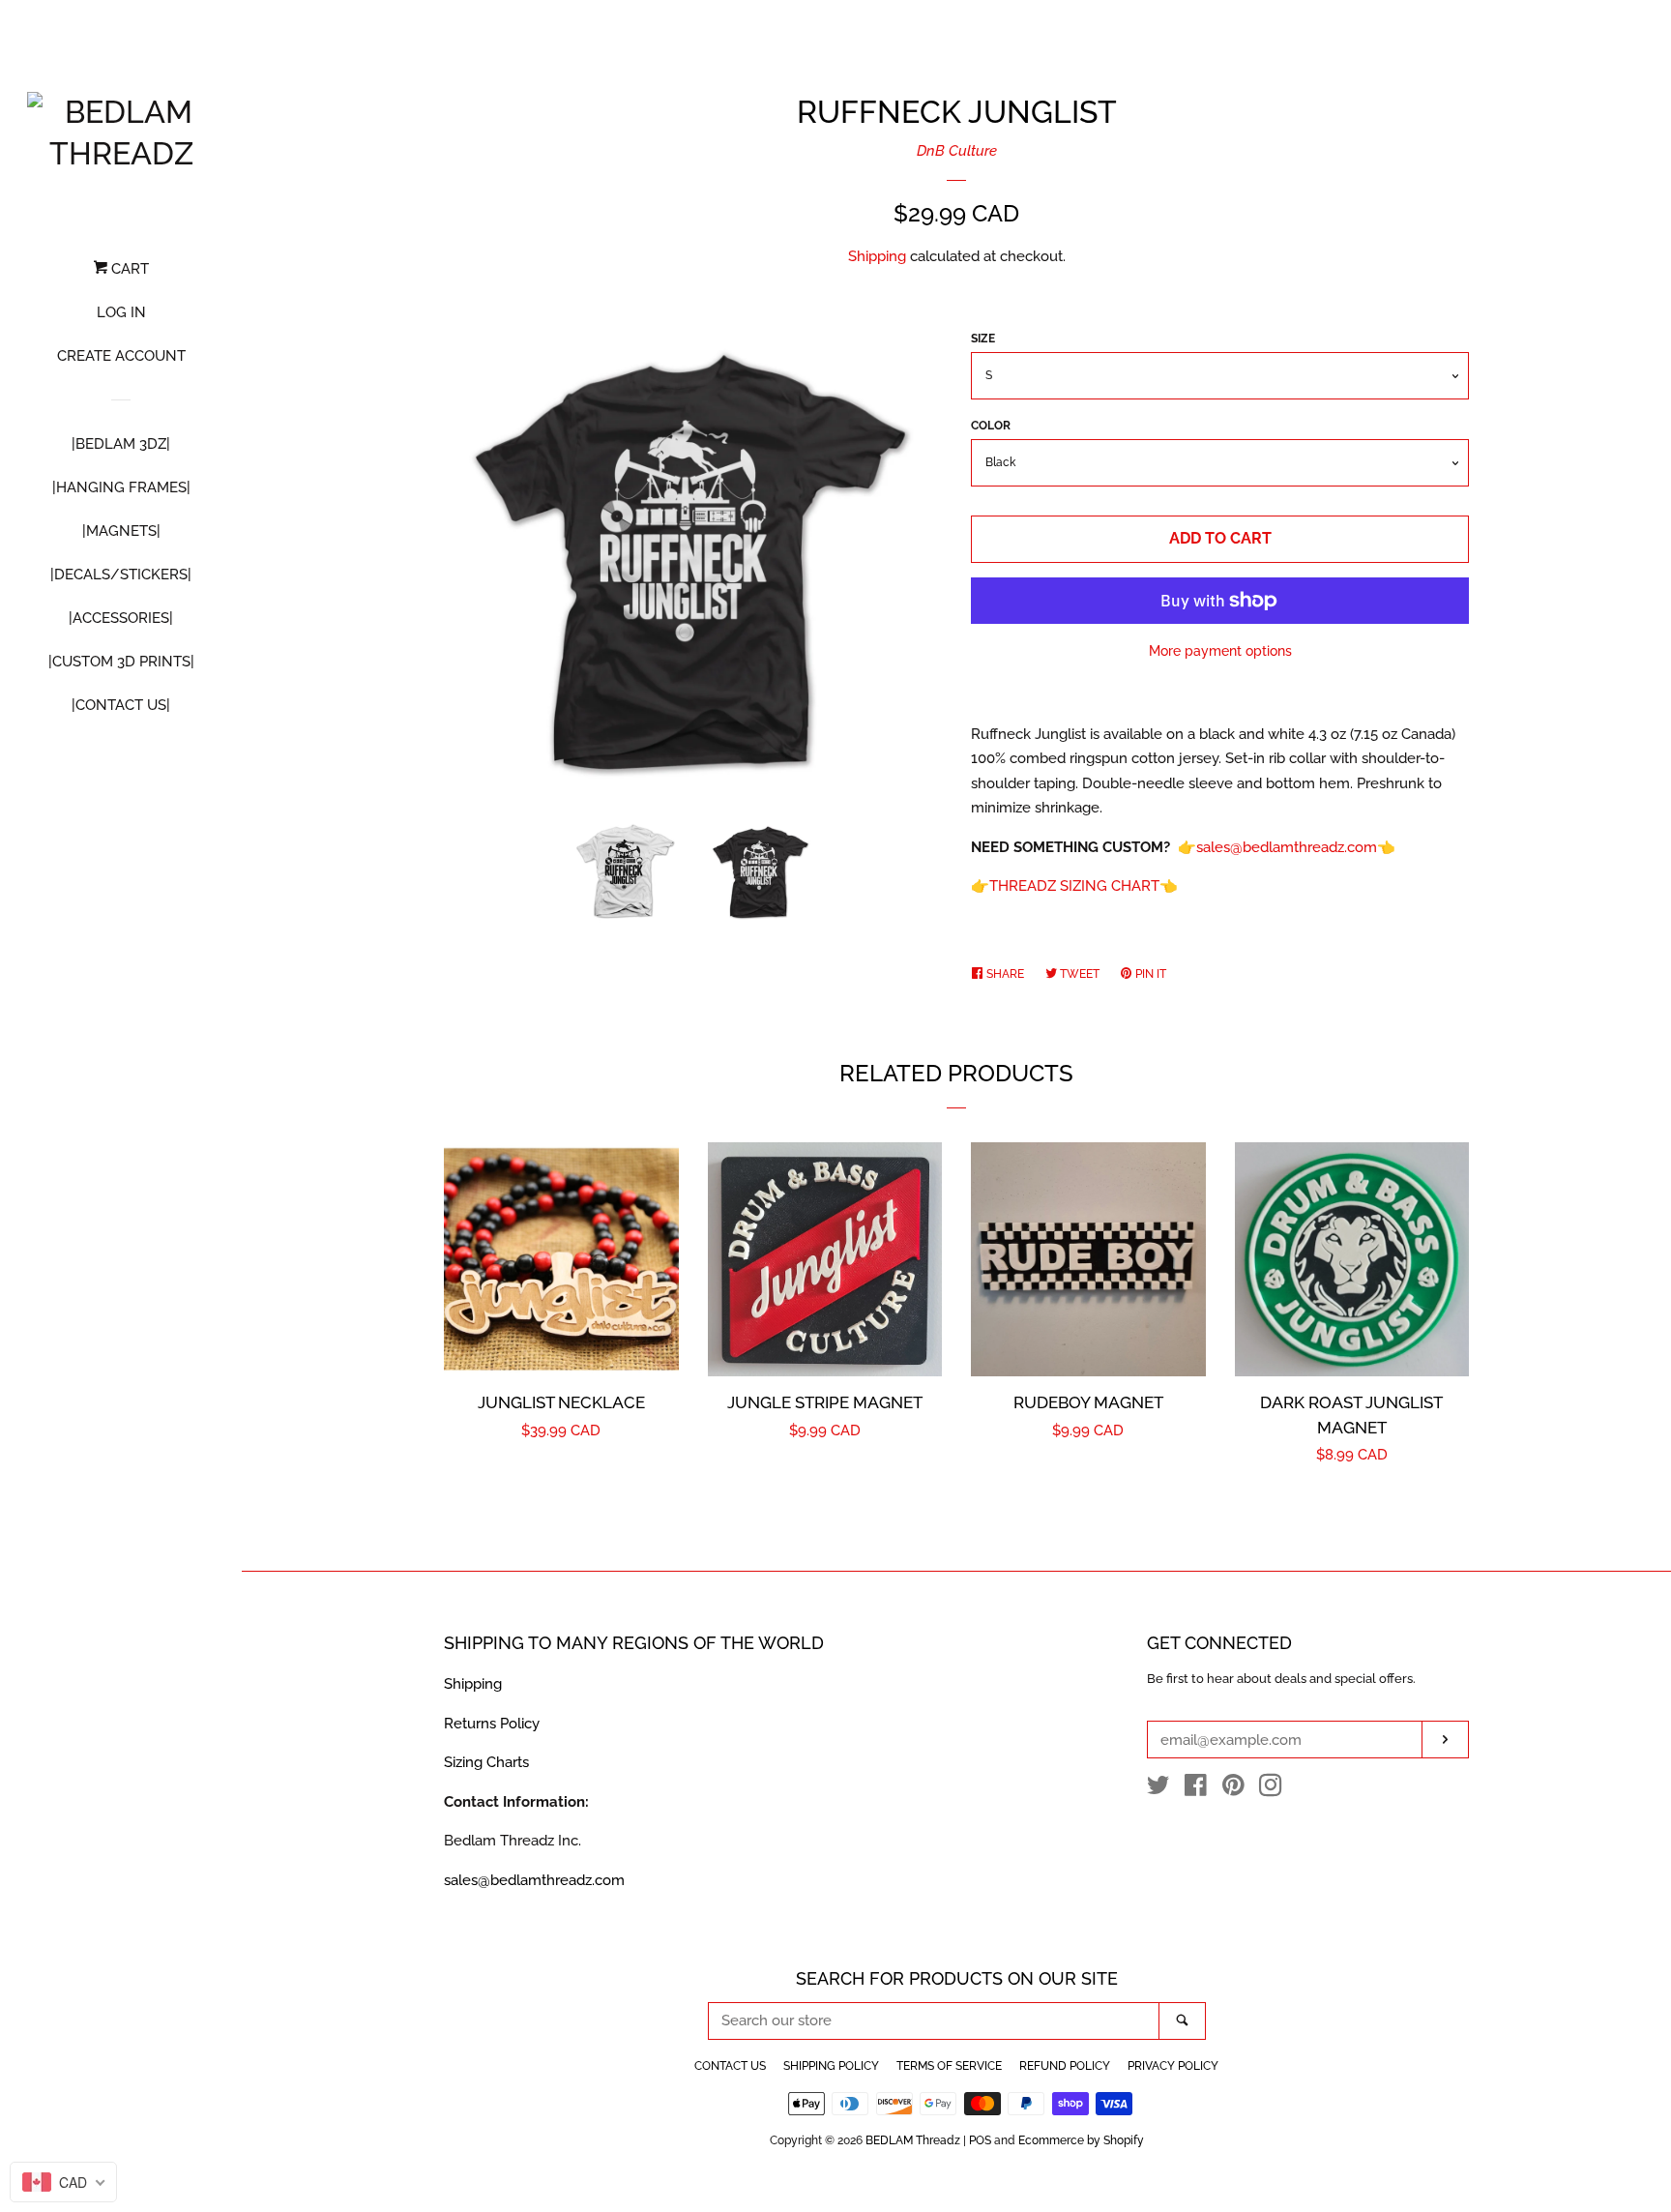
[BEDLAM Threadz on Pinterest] (1233, 1789)
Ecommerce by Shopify (1081, 2140)
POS (980, 2140)
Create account (121, 356)
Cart (128, 269)
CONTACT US (730, 2066)
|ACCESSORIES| (121, 618)
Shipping (877, 256)
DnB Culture (957, 151)
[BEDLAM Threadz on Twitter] (1158, 1789)
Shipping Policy (831, 2066)
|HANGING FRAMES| (121, 487)
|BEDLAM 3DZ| (121, 444)
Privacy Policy (1173, 2066)
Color (991, 426)
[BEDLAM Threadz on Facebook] (1196, 1789)
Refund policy (1065, 2066)
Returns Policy (492, 1724)
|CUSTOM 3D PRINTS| (121, 662)
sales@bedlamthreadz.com (1287, 847)
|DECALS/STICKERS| (121, 575)
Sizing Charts (486, 1762)
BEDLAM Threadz (913, 2140)
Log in (121, 312)
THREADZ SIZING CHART (1074, 886)
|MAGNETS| (121, 531)
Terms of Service (949, 2066)
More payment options (1220, 651)
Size (983, 339)
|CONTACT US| (121, 705)
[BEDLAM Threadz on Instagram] (1271, 1789)
